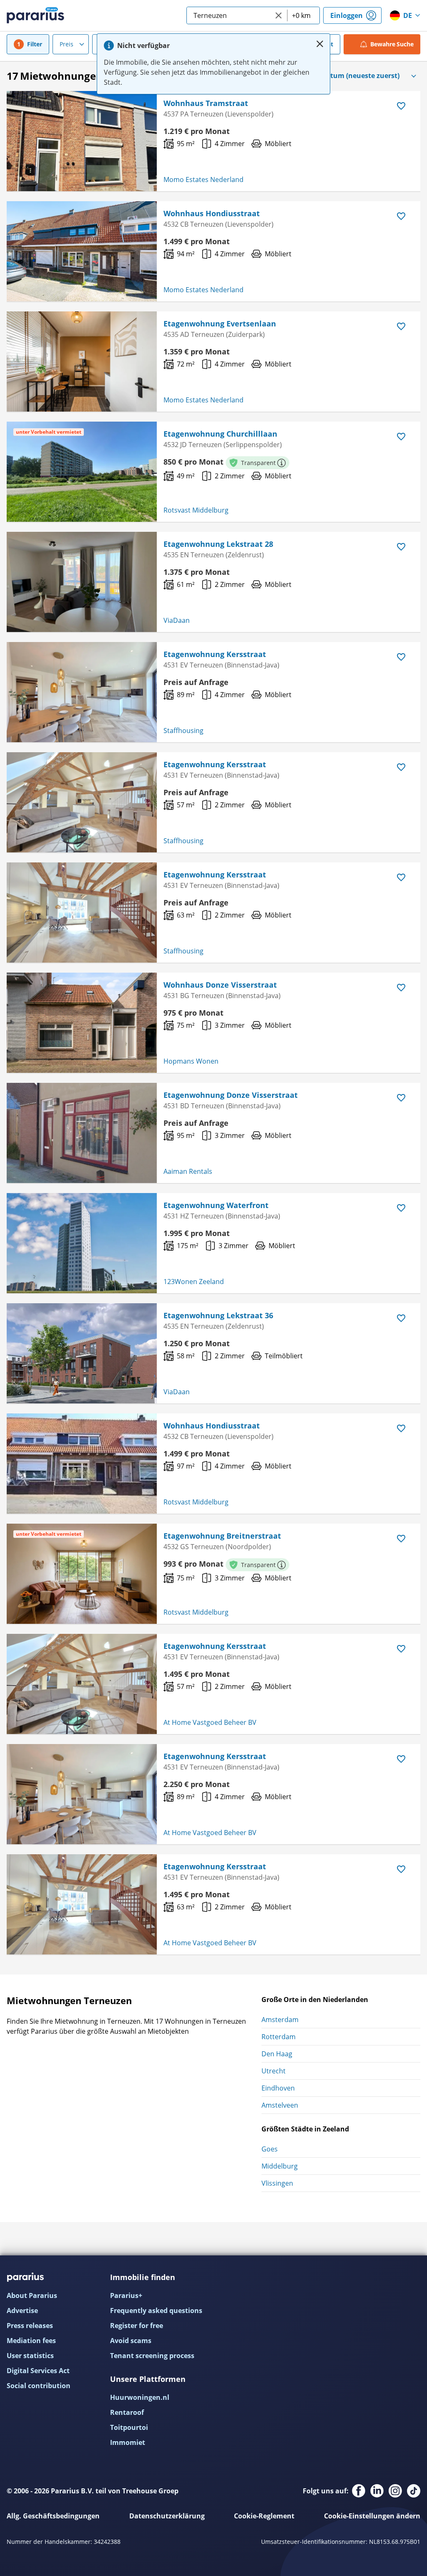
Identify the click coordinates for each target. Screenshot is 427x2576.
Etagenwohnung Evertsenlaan (220, 324)
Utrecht (274, 2071)
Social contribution (39, 2386)
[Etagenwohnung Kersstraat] (82, 692)
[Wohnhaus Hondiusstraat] (82, 251)
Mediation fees (31, 2341)
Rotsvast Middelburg (196, 510)
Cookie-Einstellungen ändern (372, 2516)
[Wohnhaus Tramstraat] (82, 141)
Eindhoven (278, 2088)
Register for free (137, 2326)
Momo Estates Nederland (203, 179)
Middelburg (280, 2166)
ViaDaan (177, 620)
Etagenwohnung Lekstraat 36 (218, 1315)
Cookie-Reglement (264, 2516)
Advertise (22, 2311)
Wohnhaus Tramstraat (206, 103)
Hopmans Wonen (191, 1061)
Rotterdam (279, 2037)
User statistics (30, 2356)
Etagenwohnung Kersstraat (215, 654)
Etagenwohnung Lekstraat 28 (218, 544)
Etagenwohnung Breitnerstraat (222, 1536)
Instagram (395, 2491)
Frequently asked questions (156, 2311)
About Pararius (32, 2295)
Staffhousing (183, 731)
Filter (35, 44)
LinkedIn (377, 2491)
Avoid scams (131, 2341)
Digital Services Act (38, 2371)
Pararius (35, 15)
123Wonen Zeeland (194, 1282)
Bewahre (392, 44)
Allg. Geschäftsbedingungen (53, 2516)
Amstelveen (280, 2105)
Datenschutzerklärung (167, 2516)
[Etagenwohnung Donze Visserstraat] (82, 1133)
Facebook (359, 2491)
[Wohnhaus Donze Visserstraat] (82, 1023)
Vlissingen (277, 2183)
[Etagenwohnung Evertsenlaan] (82, 361)
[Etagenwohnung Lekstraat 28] (82, 582)
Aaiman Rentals (188, 1171)
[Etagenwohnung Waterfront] (82, 1243)
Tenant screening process (152, 2356)
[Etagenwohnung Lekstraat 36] (82, 1353)
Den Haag (277, 2054)
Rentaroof (127, 2412)
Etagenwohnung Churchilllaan (220, 434)
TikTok (414, 2491)
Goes (270, 2149)
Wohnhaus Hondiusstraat (212, 213)
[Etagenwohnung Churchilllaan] (82, 472)
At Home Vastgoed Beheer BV (210, 1722)
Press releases (30, 2326)
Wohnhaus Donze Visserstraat (220, 985)
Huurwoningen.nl (140, 2397)
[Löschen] (279, 15)
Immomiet (128, 2442)
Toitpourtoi (129, 2427)
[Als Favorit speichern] (401, 106)
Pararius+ (126, 2295)
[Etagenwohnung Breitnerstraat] (82, 1574)
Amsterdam (280, 2020)
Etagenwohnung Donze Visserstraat (231, 1095)
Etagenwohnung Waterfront (216, 1205)
